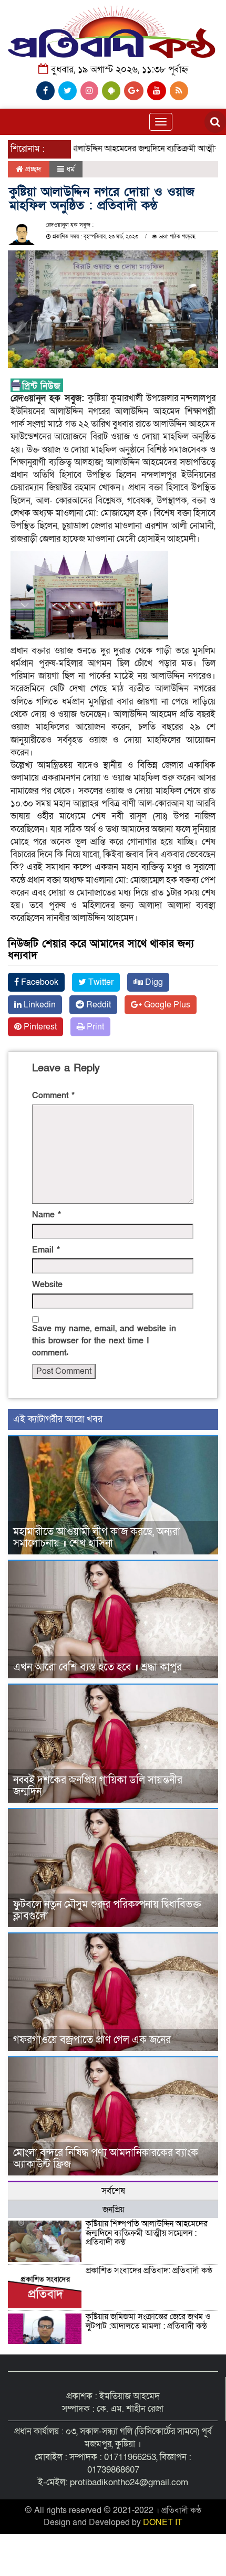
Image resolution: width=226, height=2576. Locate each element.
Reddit (97, 1005)
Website (47, 1285)
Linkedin (39, 1005)
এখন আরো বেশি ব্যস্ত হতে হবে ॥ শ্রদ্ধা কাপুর (97, 1667)
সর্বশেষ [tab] (113, 2191)
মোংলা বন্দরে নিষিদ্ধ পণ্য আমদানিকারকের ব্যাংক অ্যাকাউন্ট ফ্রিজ (106, 2159)
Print (94, 1027)
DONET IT (163, 2522)
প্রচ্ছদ (32, 169)
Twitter (100, 982)
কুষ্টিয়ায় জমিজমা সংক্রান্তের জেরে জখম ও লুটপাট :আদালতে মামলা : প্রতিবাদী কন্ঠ (148, 2321)
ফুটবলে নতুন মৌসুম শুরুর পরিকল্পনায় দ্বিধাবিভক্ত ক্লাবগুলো (107, 1910)
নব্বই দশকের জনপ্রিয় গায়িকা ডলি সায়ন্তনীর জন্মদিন (98, 1786)
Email (46, 1250)
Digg (153, 982)
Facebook (39, 982)
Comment (53, 1096)
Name (47, 1215)
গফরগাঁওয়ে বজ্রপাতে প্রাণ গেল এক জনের (92, 2040)
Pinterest (39, 1027)
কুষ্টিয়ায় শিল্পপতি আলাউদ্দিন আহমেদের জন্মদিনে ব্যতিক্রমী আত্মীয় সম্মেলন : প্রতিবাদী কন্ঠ (147, 2233)
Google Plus (166, 1005)
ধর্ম (70, 169)
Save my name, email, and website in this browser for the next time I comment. (104, 1341)
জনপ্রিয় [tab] (113, 2210)
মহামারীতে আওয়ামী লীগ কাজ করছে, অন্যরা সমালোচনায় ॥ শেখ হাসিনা (97, 1538)
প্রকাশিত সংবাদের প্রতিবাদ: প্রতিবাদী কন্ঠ (149, 2270)
